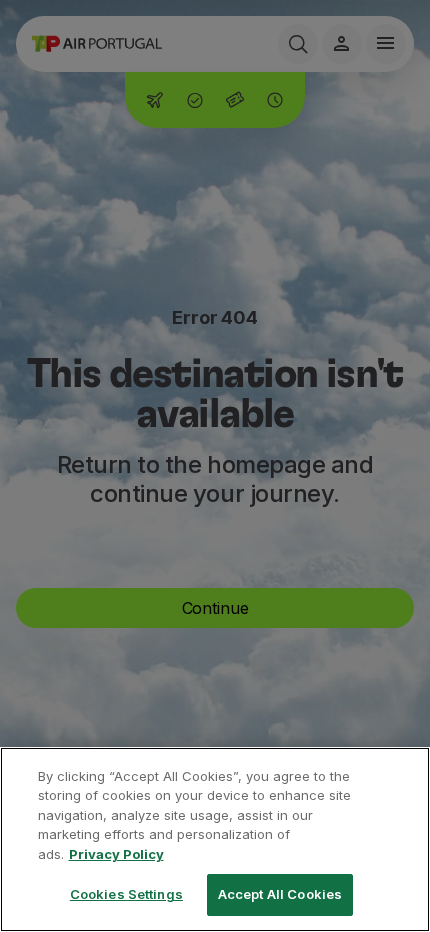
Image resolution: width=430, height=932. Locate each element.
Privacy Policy (116, 854)
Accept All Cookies (280, 894)
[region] (215, 839)
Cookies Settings (126, 894)
